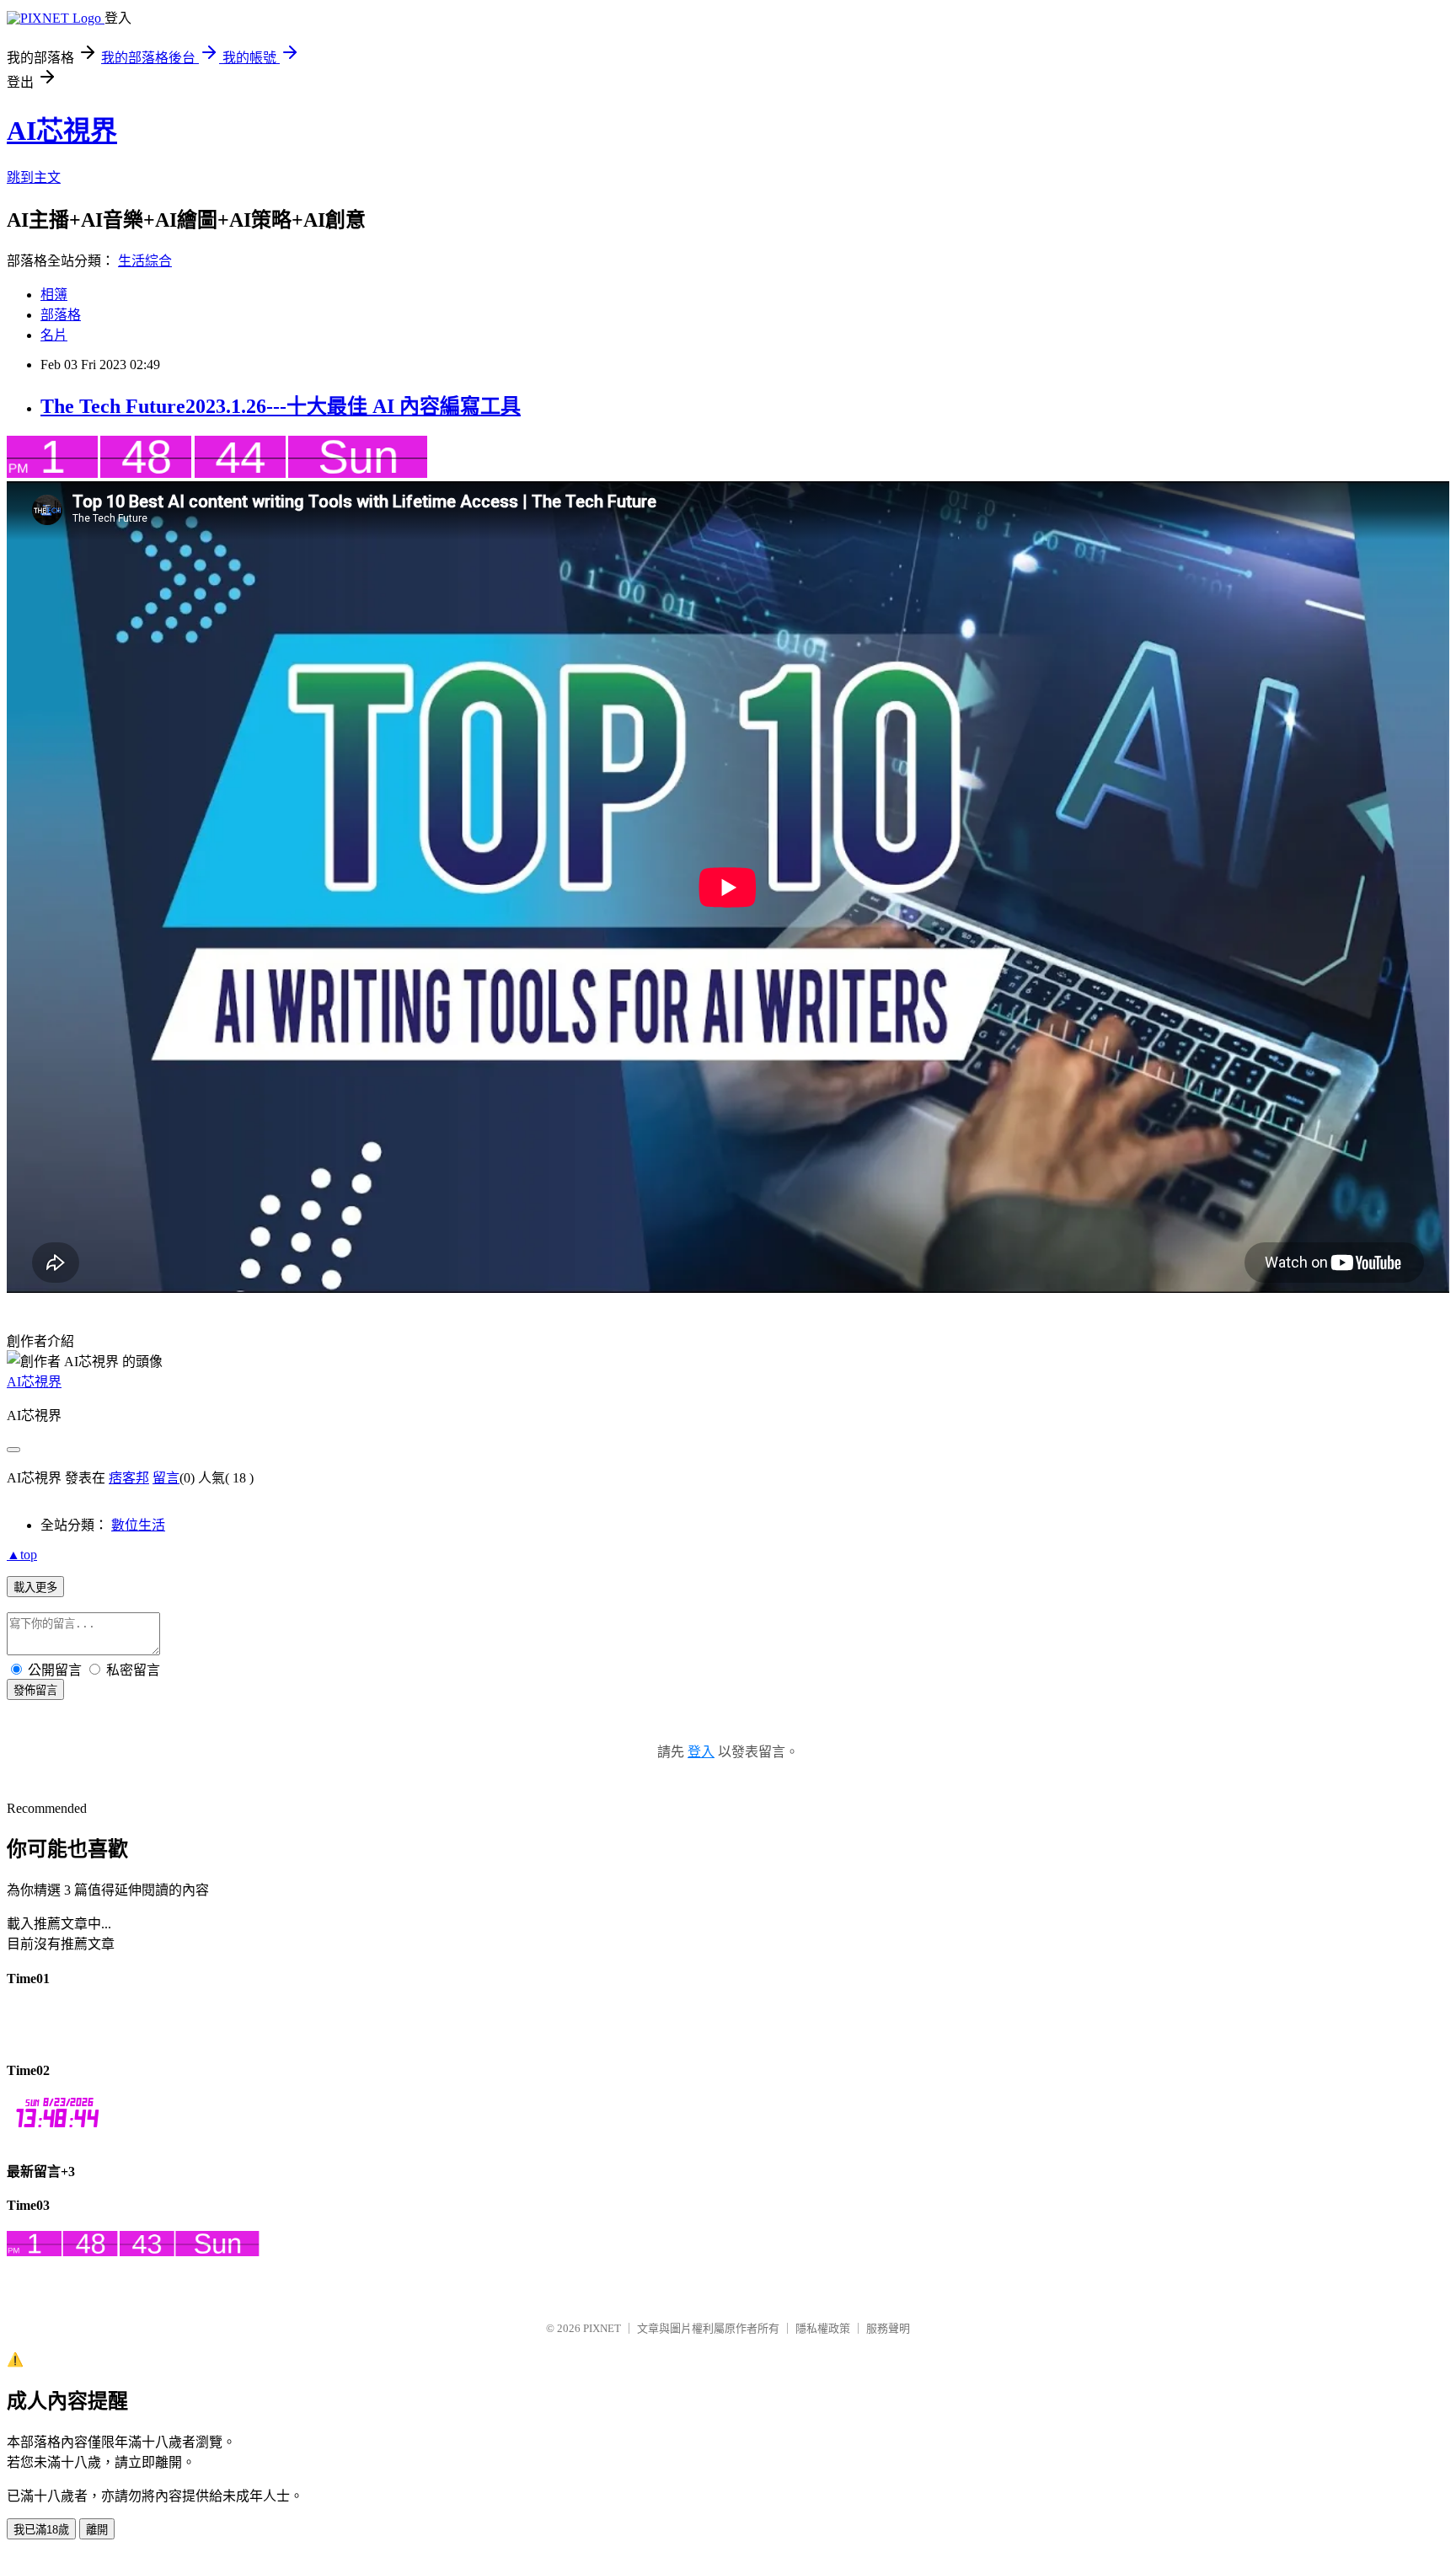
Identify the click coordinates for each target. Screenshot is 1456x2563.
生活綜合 (145, 261)
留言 (166, 1478)
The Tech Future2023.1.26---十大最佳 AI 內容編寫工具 (281, 406)
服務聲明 (888, 2328)
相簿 (54, 295)
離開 (97, 2530)
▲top (22, 1555)
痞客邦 (129, 1478)
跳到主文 (34, 177)
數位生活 (138, 1525)
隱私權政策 (823, 2328)
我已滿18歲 (41, 2530)
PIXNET (602, 2328)
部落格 (61, 315)
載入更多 (35, 1587)
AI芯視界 (62, 131)
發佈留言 (35, 1690)
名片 (54, 335)
